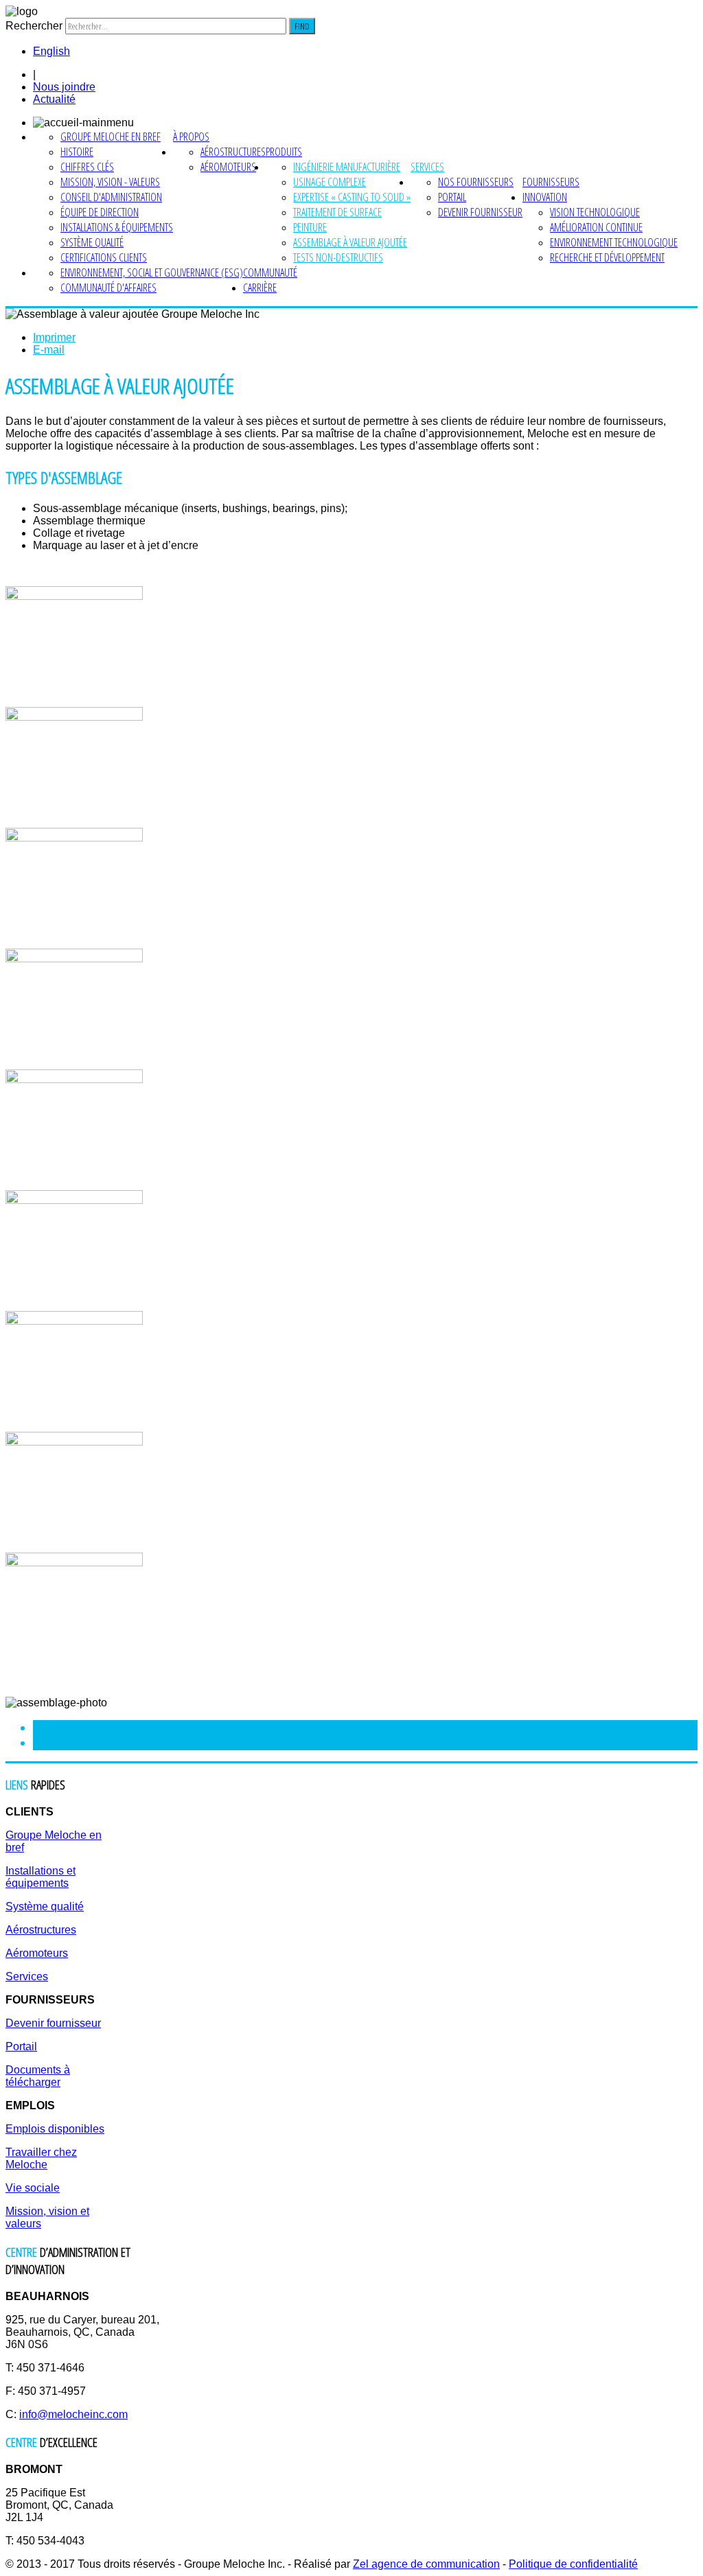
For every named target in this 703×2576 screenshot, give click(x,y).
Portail (452, 197)
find (302, 26)
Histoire (77, 152)
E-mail (49, 350)
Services (427, 167)
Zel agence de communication (426, 2564)
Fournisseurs (551, 182)
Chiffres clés (87, 167)
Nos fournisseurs (476, 182)
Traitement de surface (337, 212)
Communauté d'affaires (108, 288)
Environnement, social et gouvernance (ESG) (152, 272)
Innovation (545, 197)
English (51, 51)
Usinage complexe (330, 182)
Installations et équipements (41, 1877)
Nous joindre (64, 87)
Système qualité (92, 242)
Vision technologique (595, 212)
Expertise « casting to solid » (352, 197)
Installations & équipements (117, 227)
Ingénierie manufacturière (347, 167)
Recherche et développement (607, 257)
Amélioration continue (596, 227)
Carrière (260, 288)
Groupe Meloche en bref (111, 137)
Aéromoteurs (228, 167)
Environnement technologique (614, 242)
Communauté (270, 272)
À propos (191, 137)
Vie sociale (33, 2188)
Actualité (54, 99)
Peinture (310, 227)
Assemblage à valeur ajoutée (350, 242)
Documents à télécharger (38, 2076)
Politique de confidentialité (573, 2564)
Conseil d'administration (111, 197)
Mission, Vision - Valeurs (110, 182)
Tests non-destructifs (338, 257)
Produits (284, 152)
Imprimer (54, 337)
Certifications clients (104, 257)
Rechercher (34, 26)
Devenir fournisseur (480, 212)
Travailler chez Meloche (41, 2158)
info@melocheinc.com (73, 2414)
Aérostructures (233, 152)
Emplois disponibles (55, 2129)
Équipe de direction (100, 212)
